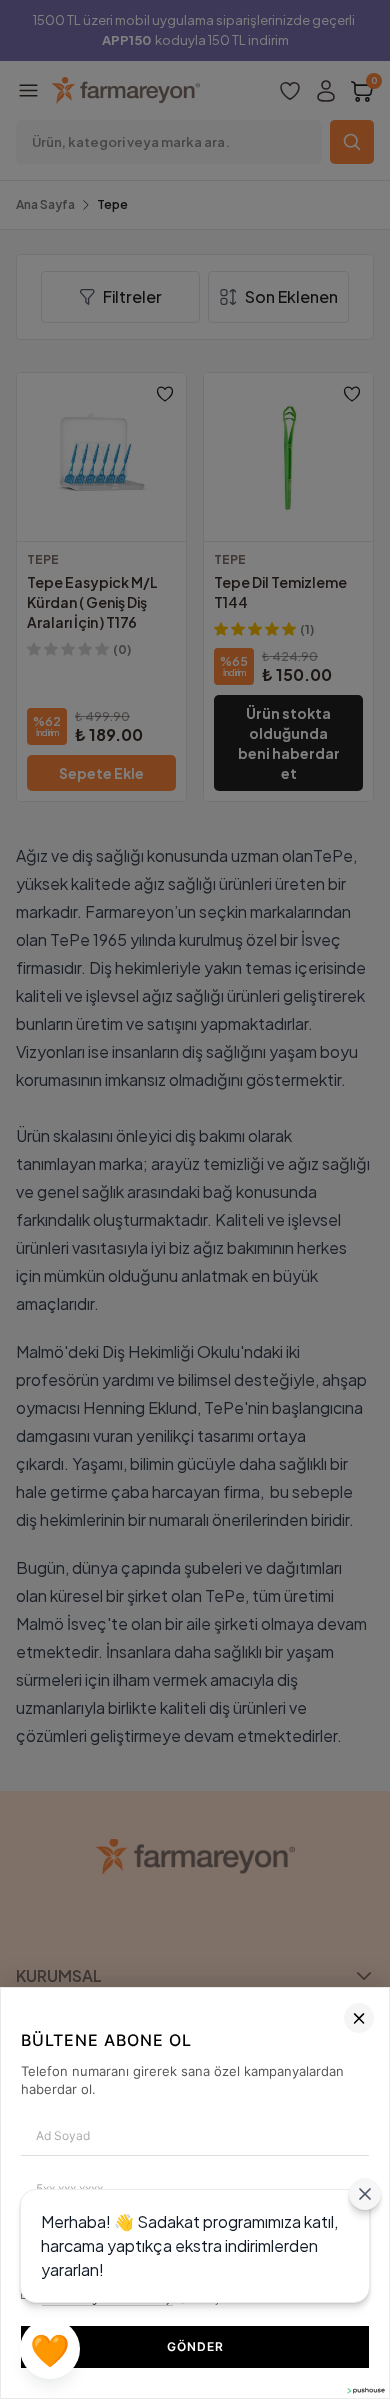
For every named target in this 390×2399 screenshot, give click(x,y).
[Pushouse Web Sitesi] (365, 2390)
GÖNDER (195, 2346)
